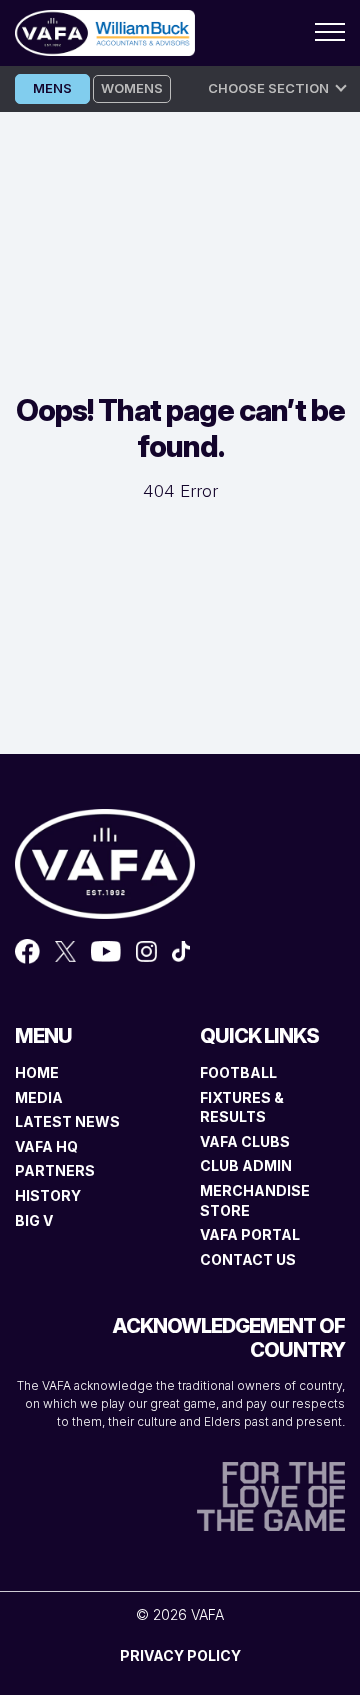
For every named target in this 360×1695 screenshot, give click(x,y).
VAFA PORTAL (250, 1234)
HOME (37, 1072)
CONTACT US (248, 1259)
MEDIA (39, 1097)
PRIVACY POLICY (180, 1655)
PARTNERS (55, 1170)
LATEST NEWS (67, 1121)
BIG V (34, 1220)
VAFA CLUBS (245, 1141)
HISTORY (48, 1195)
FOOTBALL (238, 1072)
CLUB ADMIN (246, 1165)
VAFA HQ (46, 1146)
